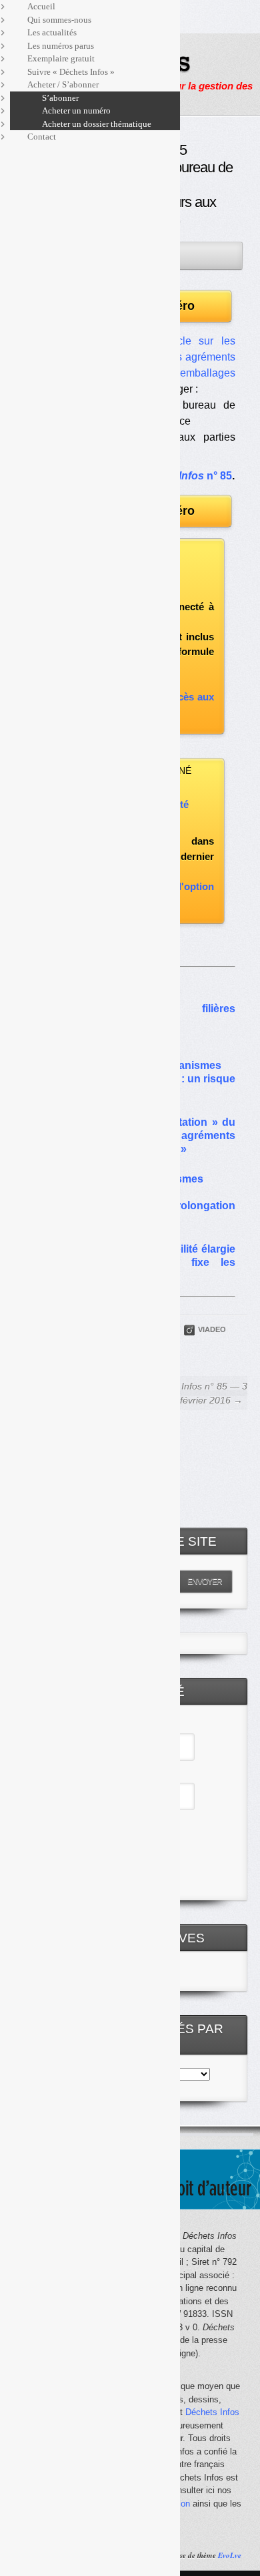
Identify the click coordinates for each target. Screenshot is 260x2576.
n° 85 (183, 476)
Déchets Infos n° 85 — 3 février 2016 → (196, 1393)
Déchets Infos (212, 2412)
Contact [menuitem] (42, 137)
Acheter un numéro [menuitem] (76, 111)
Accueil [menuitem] (41, 6)
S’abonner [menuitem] (60, 98)
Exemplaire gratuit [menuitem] (61, 58)
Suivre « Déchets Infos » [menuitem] (71, 72)
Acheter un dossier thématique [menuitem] (97, 124)
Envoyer (205, 1582)
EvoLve (230, 2555)
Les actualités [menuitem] (52, 32)
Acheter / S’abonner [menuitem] (63, 84)
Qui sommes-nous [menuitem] (59, 20)
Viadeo (212, 1329)
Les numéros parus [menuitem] (61, 46)
